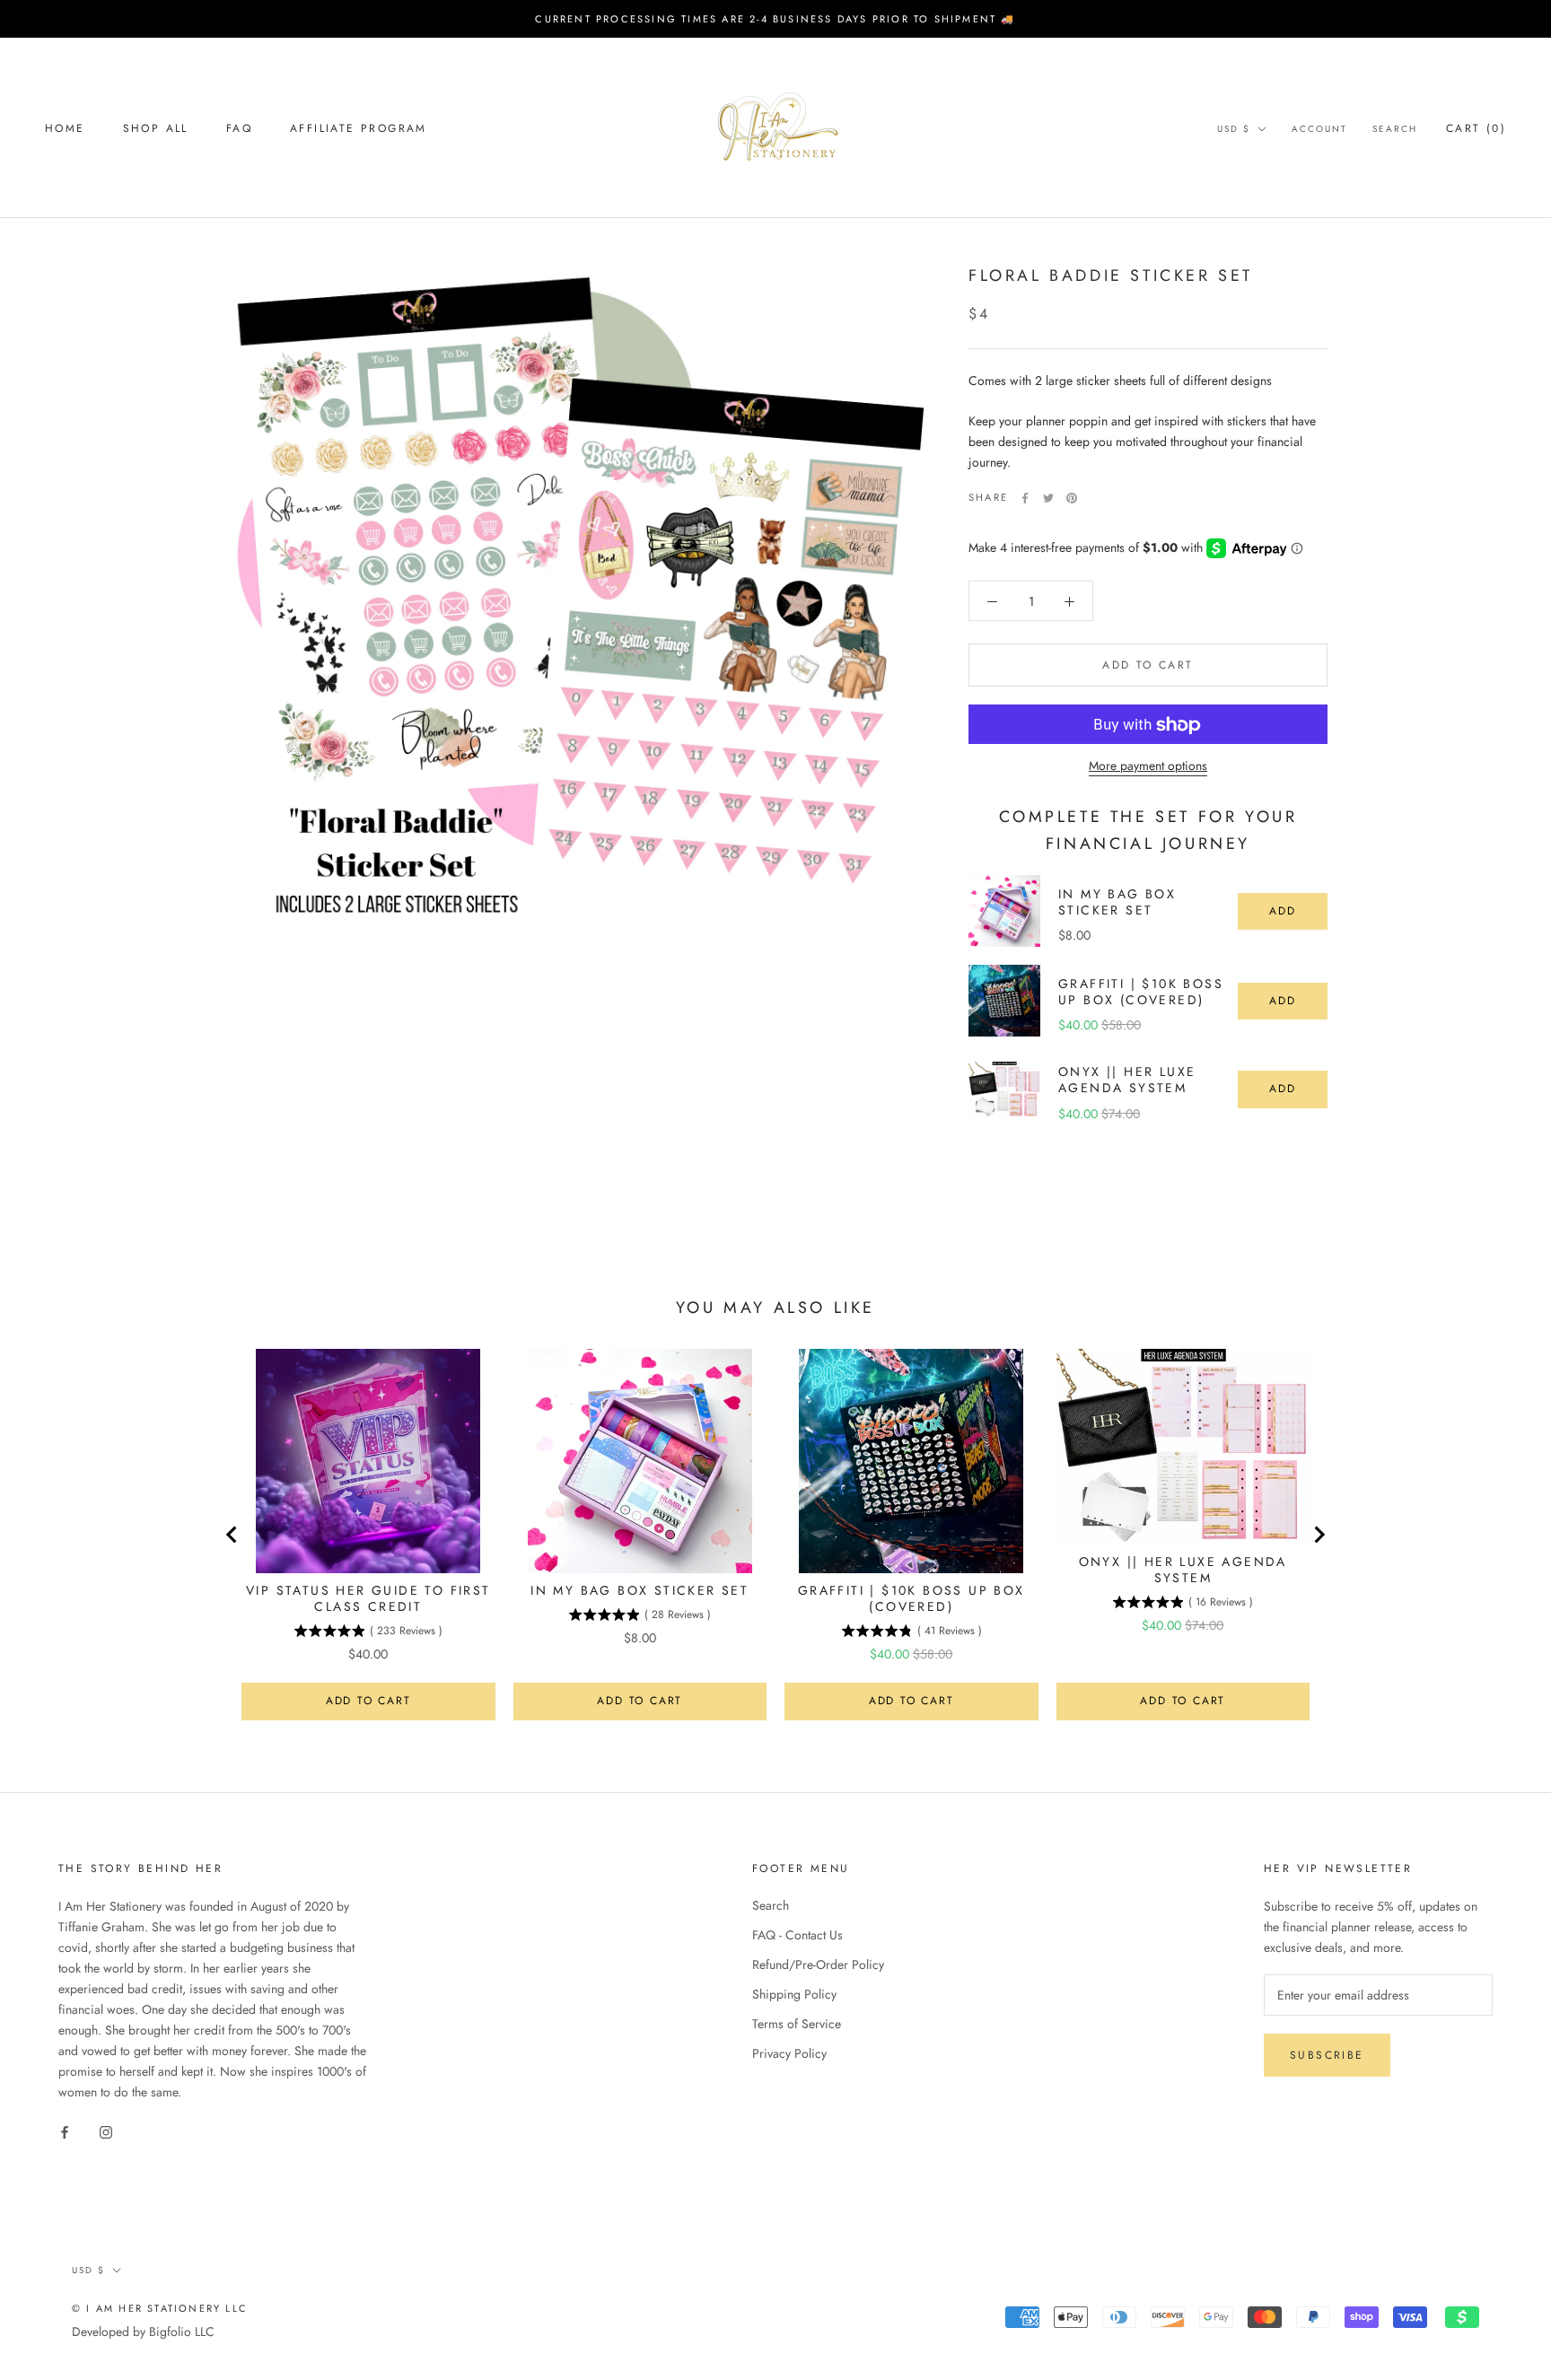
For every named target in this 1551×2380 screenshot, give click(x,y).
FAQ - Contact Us (797, 1935)
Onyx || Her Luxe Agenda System (1127, 1080)
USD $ (1234, 129)
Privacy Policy (789, 2053)
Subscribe (1327, 2055)
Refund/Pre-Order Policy (818, 1964)
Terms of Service (797, 2024)
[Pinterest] (1072, 498)
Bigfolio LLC (182, 2332)
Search (1395, 129)
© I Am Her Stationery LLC (160, 2308)
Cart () (1476, 128)
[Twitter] (1048, 498)
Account (1319, 129)
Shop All (156, 128)
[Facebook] (1025, 498)
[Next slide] (1319, 1535)
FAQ (239, 128)
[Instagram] (106, 2132)
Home (65, 128)
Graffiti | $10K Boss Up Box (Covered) (1141, 992)
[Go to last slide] (232, 1535)
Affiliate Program (359, 128)
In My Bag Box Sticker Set (1117, 902)
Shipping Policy (794, 1994)
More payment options (1148, 766)
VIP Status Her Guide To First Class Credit (368, 1598)
